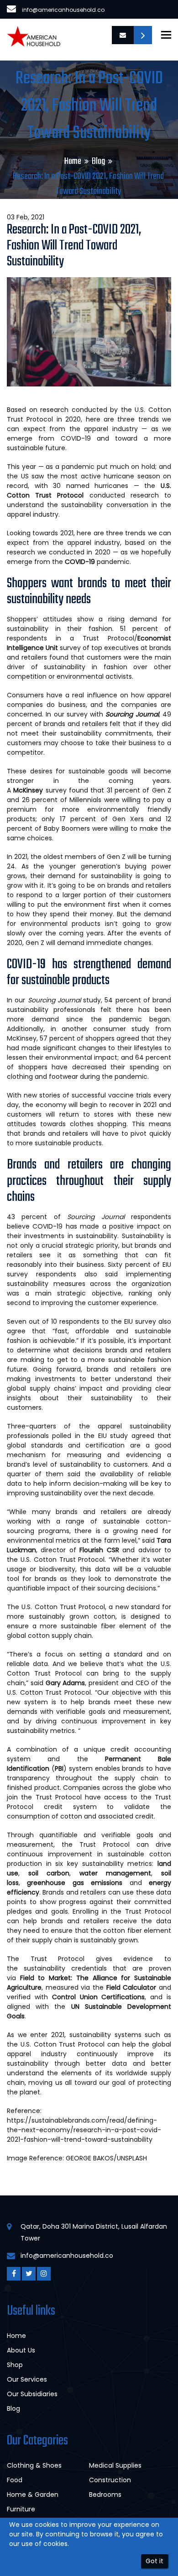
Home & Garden (33, 2495)
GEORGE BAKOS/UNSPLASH (106, 2158)
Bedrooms (105, 2495)
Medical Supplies (115, 2465)
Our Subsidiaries (32, 2394)
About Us (21, 2350)
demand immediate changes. (105, 943)
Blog (98, 161)
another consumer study (105, 1029)
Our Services (27, 2379)
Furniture (21, 2509)
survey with (113, 714)
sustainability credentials (65, 1968)
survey (40, 790)
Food (15, 2480)
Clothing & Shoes (34, 2465)
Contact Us (143, 35)
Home (73, 161)
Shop (15, 2365)
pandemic (97, 562)
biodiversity (57, 1569)
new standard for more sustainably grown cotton (89, 1612)
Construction (110, 2480)
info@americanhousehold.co (63, 10)
